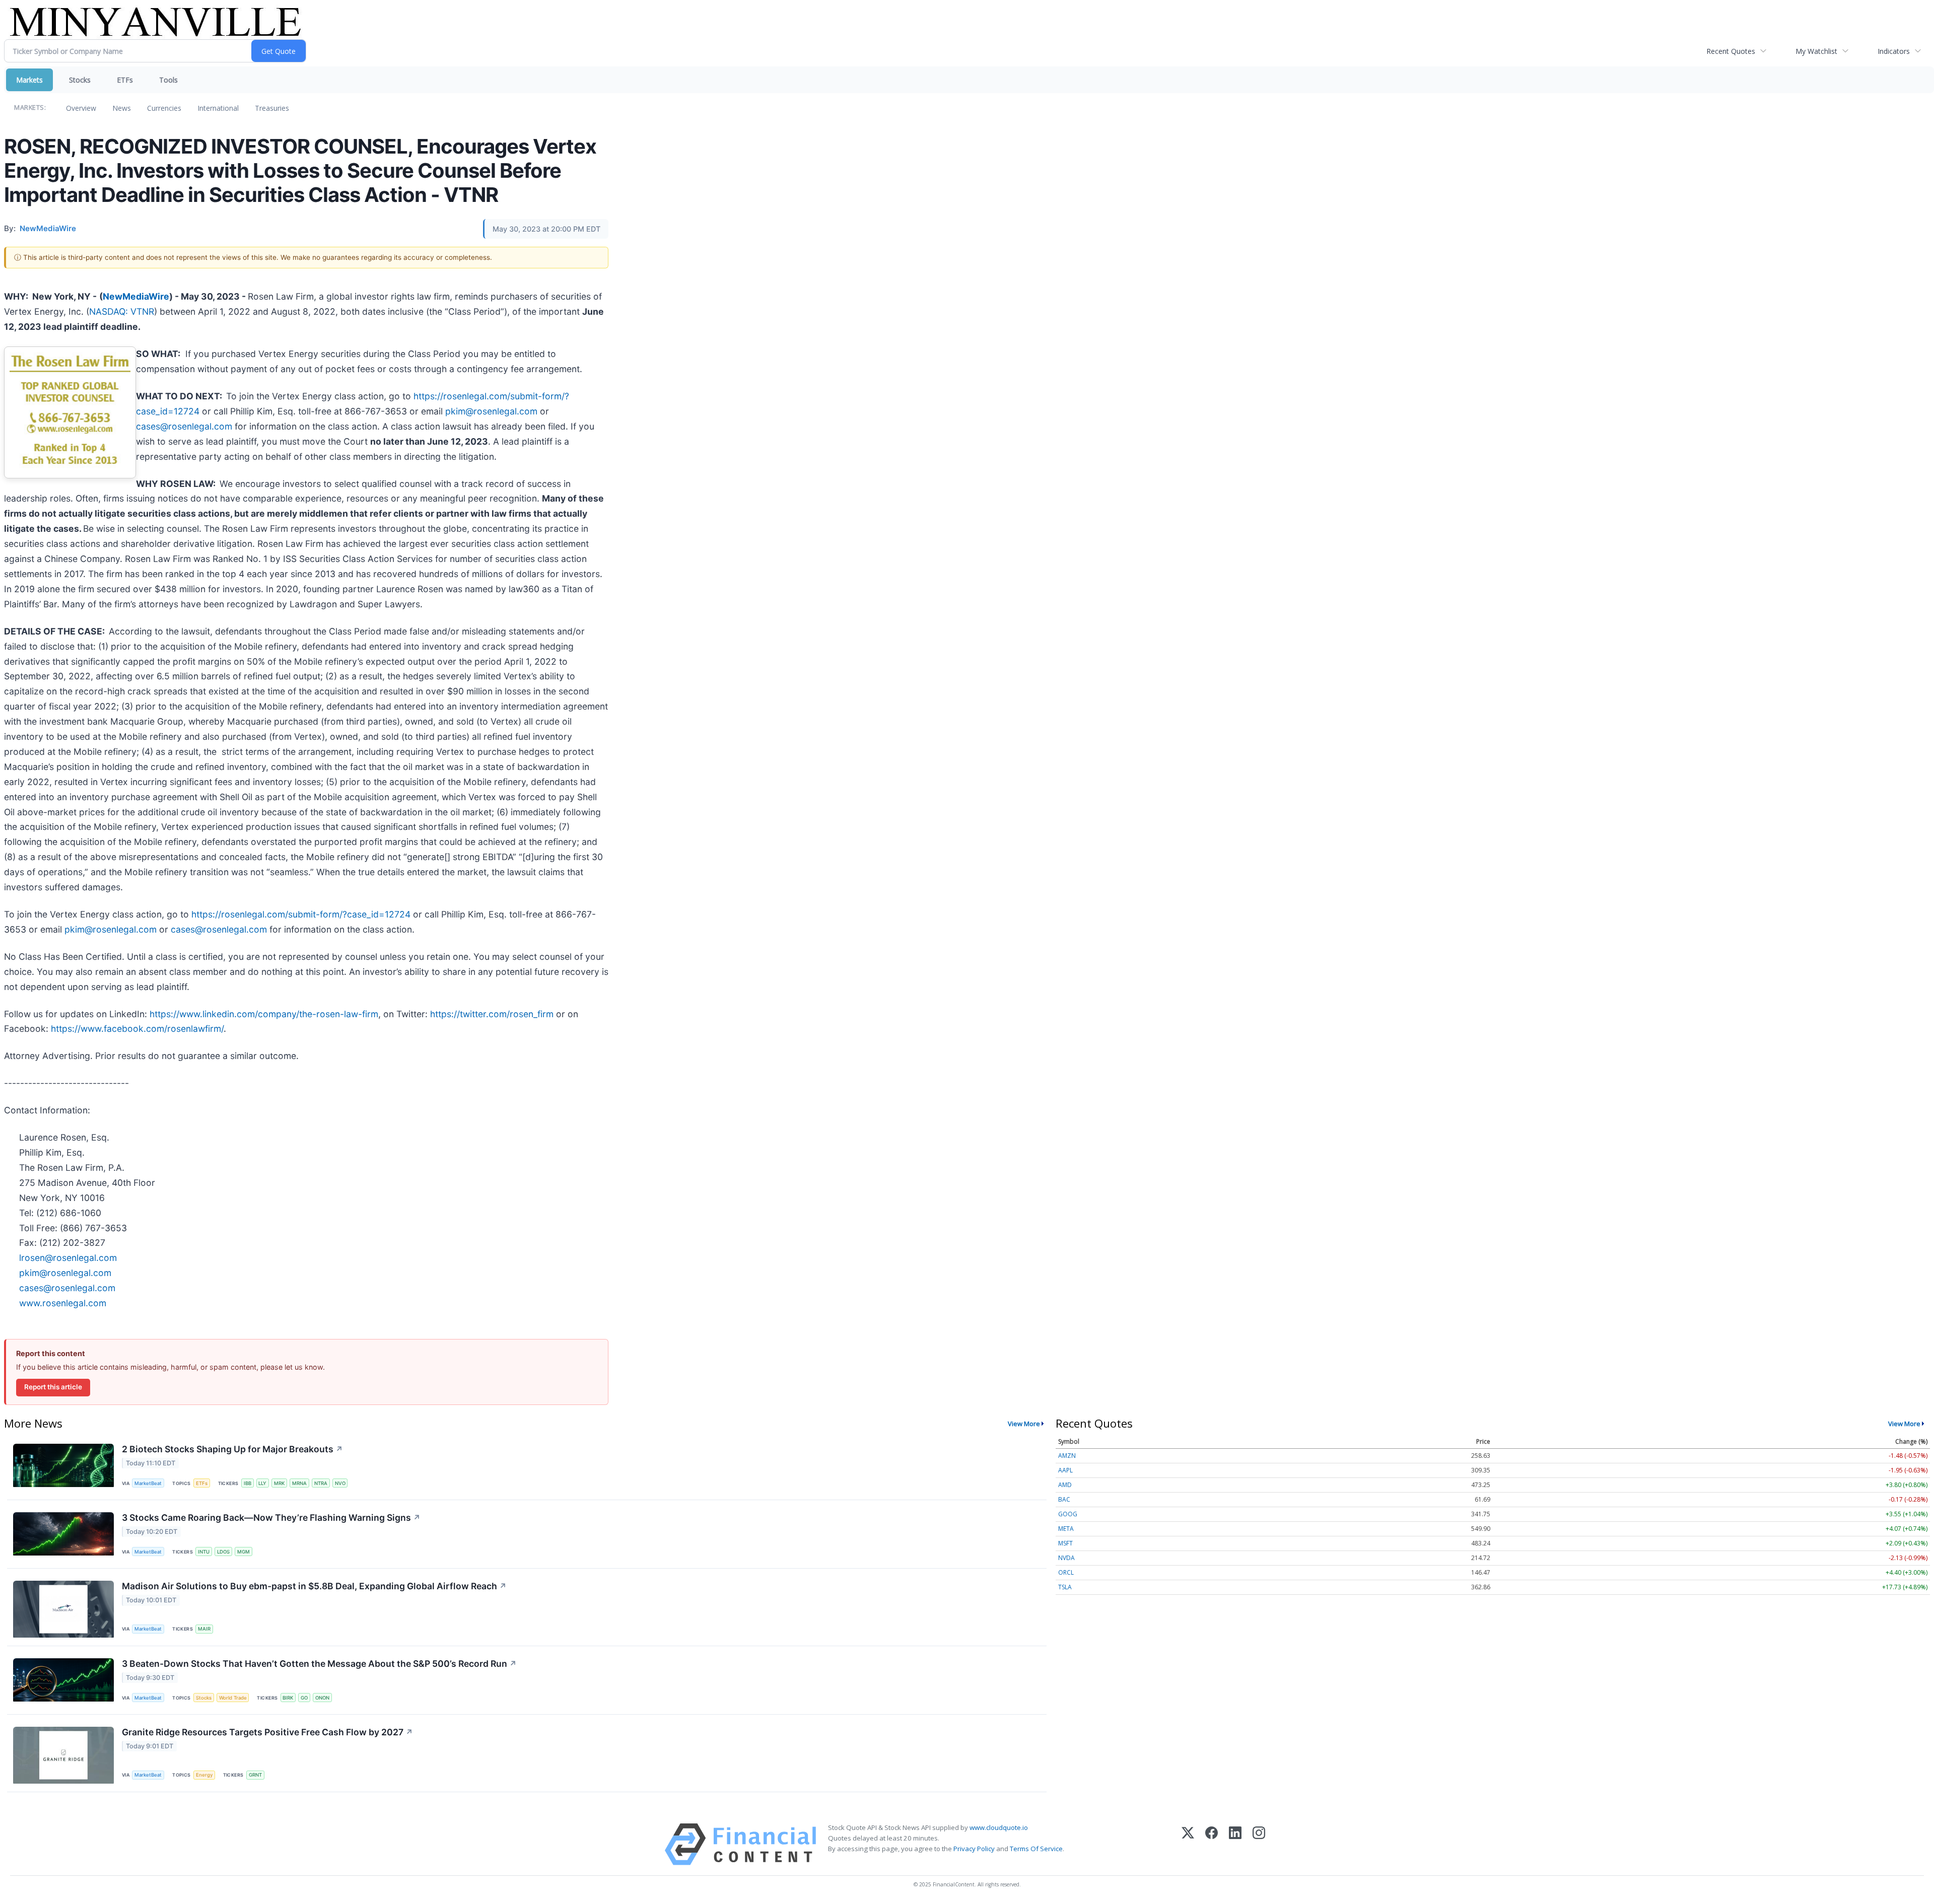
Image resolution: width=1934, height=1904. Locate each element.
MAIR (204, 1629)
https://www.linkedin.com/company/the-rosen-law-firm (264, 1014)
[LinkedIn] (1235, 1844)
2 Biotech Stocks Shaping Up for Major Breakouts (232, 1449)
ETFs (125, 80)
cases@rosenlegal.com (184, 426)
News (122, 108)
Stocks (80, 80)
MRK (279, 1483)
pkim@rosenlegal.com (491, 411)
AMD (1065, 1485)
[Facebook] (1212, 1844)
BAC (1064, 1499)
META (1066, 1529)
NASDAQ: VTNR (122, 311)
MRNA (299, 1483)
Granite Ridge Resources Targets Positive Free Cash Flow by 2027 (267, 1732)
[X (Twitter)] (1188, 1844)
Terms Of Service (1036, 1849)
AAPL (1065, 1470)
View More (1024, 1424)
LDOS (223, 1552)
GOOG (1068, 1514)
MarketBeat (148, 1483)
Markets (29, 80)
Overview (81, 108)
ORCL (1066, 1572)
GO (304, 1698)
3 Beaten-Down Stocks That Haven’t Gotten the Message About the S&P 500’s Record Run (319, 1664)
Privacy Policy (974, 1849)
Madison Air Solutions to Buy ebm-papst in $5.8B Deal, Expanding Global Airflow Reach (314, 1586)
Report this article (53, 1387)
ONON (322, 1698)
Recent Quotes (1731, 51)
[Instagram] (1259, 1844)
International (218, 108)
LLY (262, 1483)
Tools (168, 80)
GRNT (255, 1775)
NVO (340, 1483)
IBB (248, 1483)
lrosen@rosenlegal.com (68, 1258)
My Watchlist (1816, 51)
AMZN (1067, 1456)
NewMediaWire (136, 296)
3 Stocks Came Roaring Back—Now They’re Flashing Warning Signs (271, 1518)
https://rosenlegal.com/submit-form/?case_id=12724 (301, 914)
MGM (244, 1552)
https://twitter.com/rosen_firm (492, 1014)
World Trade (233, 1698)
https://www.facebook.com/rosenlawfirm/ (137, 1029)
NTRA (321, 1483)
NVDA (1066, 1558)
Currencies (164, 108)
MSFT (1065, 1543)
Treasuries (272, 108)
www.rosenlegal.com (63, 1303)
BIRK (288, 1698)
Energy (204, 1775)
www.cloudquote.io (999, 1827)
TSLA (1065, 1587)
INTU (204, 1552)
